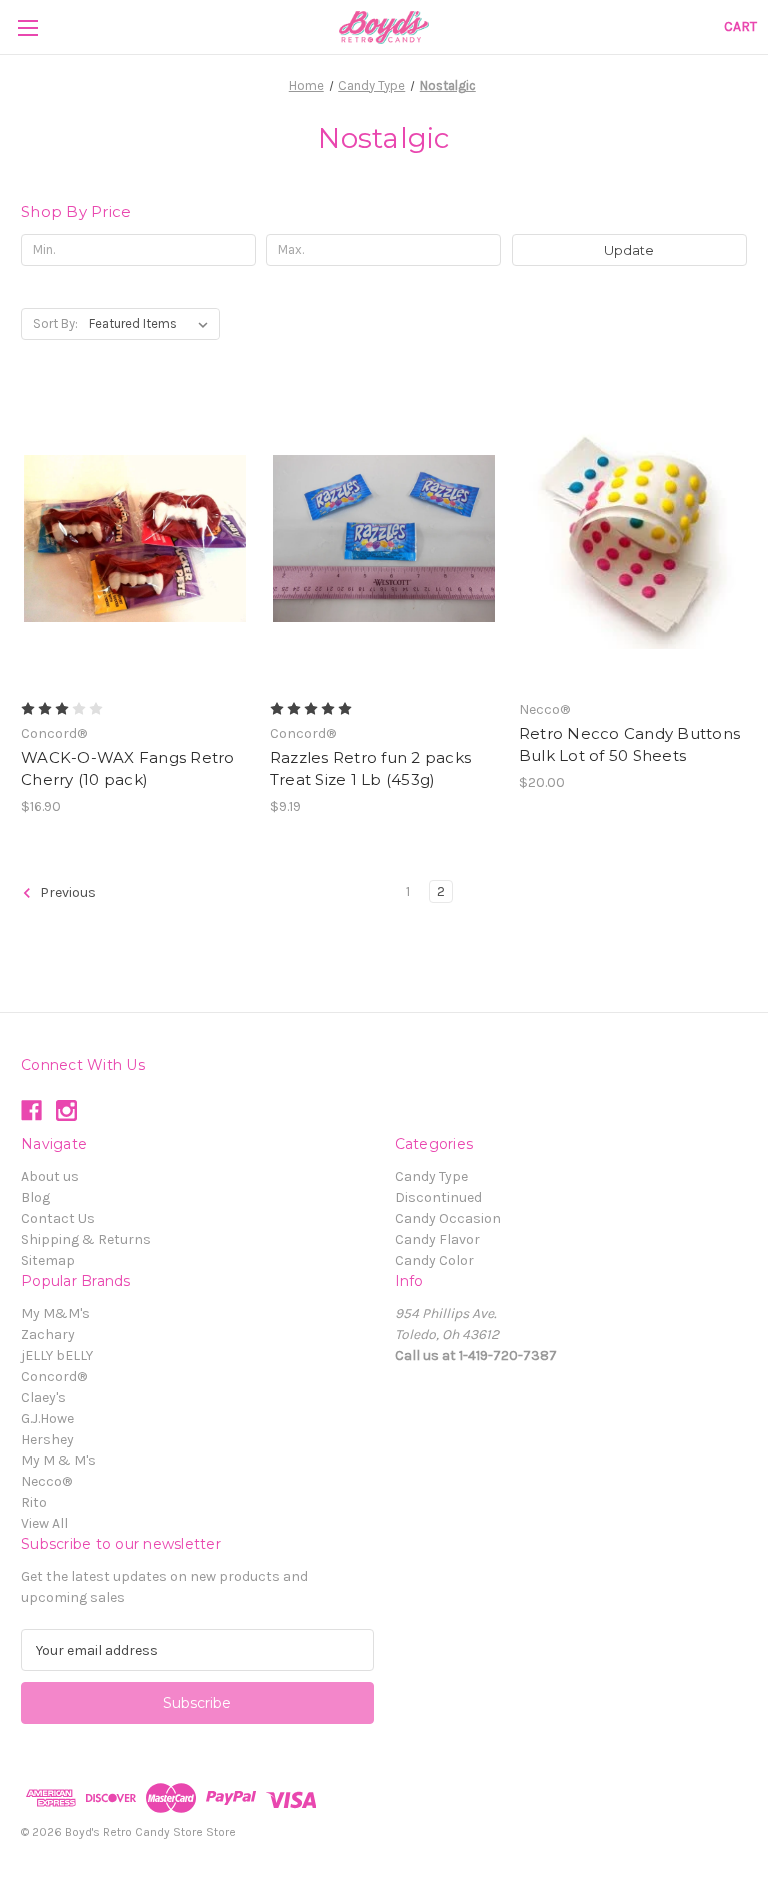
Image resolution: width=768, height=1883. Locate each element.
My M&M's (55, 1313)
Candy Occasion (448, 1218)
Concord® (54, 1376)
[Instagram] (66, 1110)
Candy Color (434, 1260)
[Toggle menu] (27, 27)
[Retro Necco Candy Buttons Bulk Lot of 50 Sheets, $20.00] (633, 538)
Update (629, 250)
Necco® (46, 1481)
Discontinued (438, 1197)
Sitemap (48, 1260)
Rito (34, 1502)
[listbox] (152, 324)
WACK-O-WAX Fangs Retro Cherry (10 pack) (128, 769)
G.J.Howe (47, 1418)
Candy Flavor (437, 1239)
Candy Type (431, 1176)
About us (50, 1176)
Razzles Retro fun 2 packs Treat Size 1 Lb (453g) (370, 769)
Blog (35, 1197)
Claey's (43, 1397)
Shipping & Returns (86, 1239)
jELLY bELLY (57, 1355)
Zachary (48, 1334)
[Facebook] (31, 1110)
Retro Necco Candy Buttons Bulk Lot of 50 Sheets (629, 745)
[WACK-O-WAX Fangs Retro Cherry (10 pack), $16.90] (135, 538)
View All (44, 1523)
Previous (66, 892)
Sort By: (55, 323)
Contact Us (58, 1218)
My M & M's (58, 1460)
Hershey (47, 1439)
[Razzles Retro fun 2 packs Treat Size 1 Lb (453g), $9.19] (384, 538)
